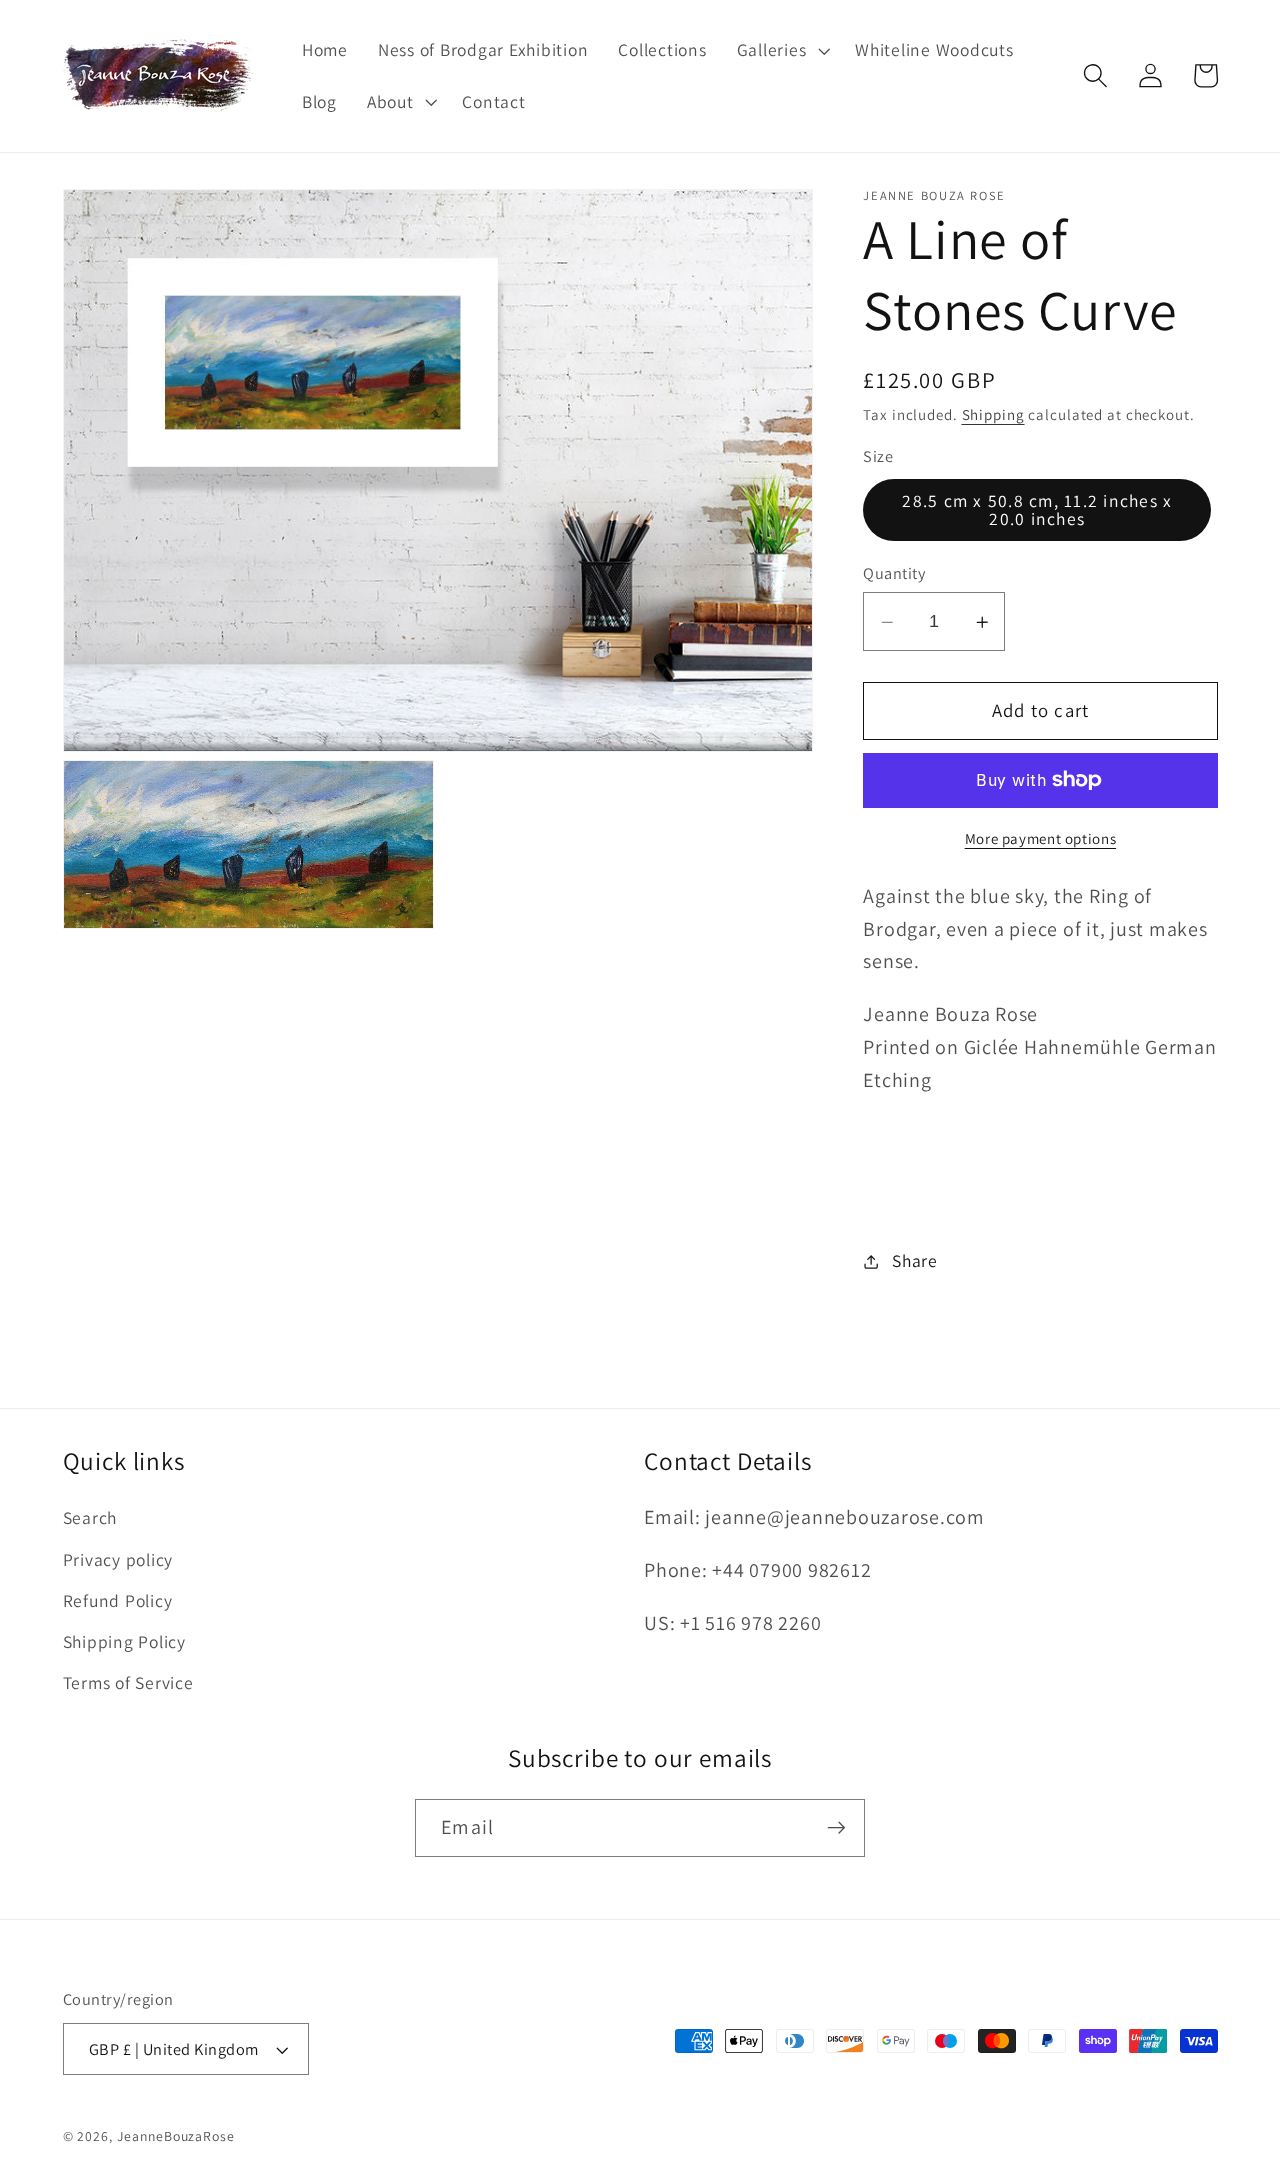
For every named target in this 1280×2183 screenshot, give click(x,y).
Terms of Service (128, 1682)
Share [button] (915, 1260)
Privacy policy (118, 1559)
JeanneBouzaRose (176, 2136)
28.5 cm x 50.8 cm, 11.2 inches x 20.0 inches (1037, 510)
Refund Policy (118, 1600)
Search (90, 1517)
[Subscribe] (836, 1828)
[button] (781, 50)
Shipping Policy (124, 1641)
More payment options (1041, 838)
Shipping (993, 414)
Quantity (894, 573)
